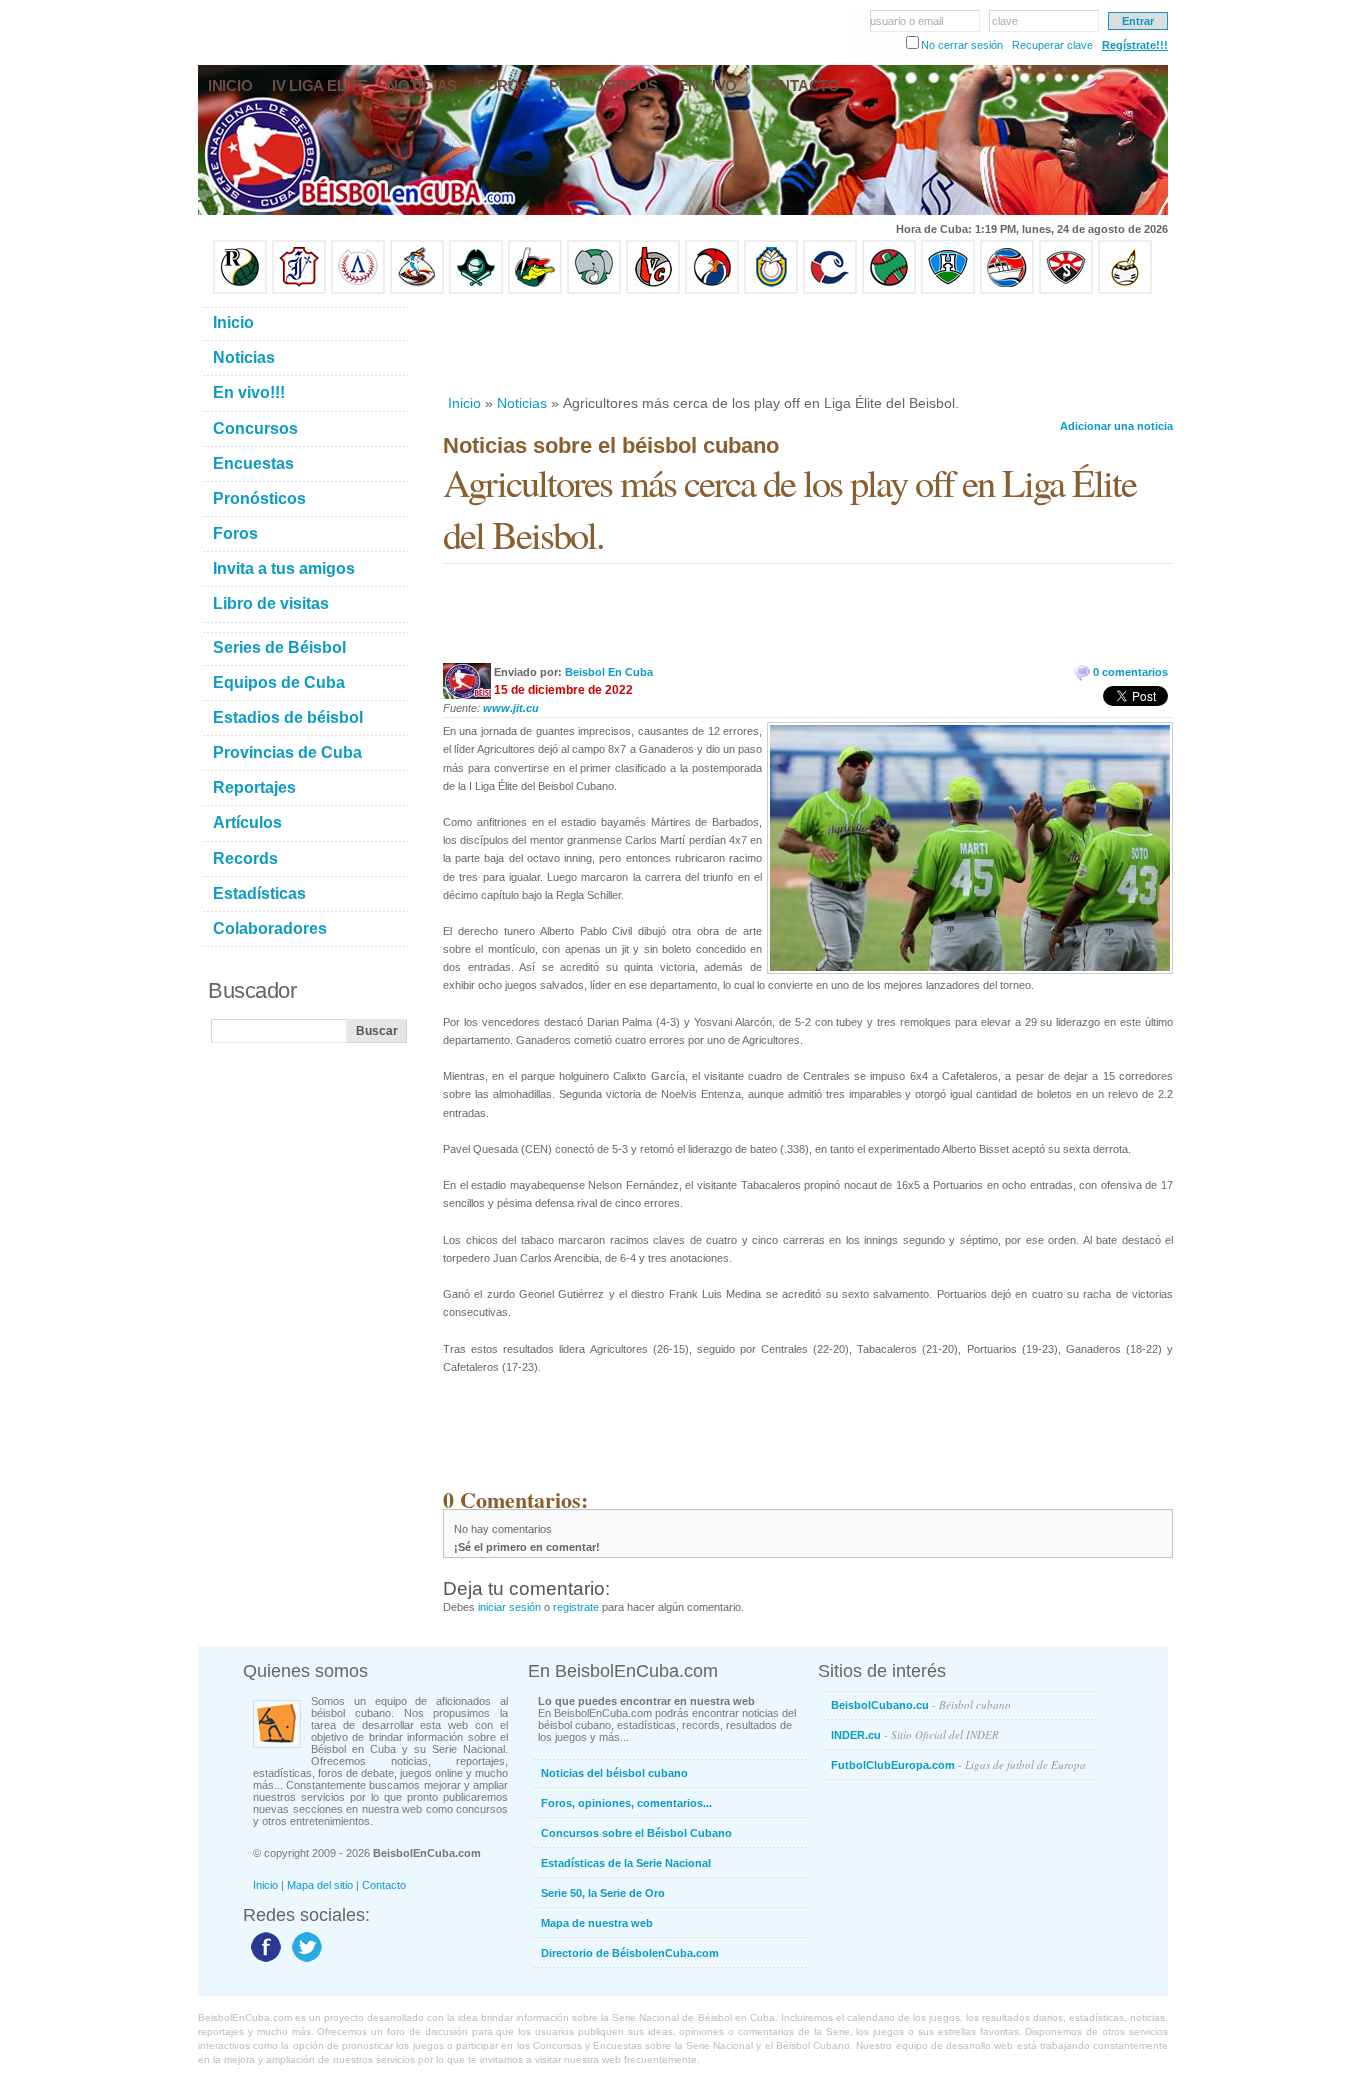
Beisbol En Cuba (609, 672)
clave (1005, 21)
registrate (576, 1607)
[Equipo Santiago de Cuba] (1066, 290)
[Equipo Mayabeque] (417, 290)
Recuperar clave (1052, 45)
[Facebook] (263, 1961)
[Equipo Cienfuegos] (594, 290)
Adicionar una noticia (1116, 426)
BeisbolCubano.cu (921, 1704)
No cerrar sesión (962, 45)
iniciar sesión (509, 1607)
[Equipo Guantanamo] (1125, 290)
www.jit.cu (511, 708)
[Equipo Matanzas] (535, 290)
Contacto (384, 1885)
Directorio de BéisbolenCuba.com (630, 1953)
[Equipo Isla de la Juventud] (476, 290)
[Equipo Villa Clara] (653, 290)
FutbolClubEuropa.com (958, 1764)
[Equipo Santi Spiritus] (712, 290)
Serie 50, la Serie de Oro (603, 1893)
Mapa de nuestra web (597, 1923)
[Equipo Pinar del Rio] (240, 290)
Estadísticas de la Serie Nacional (626, 1863)
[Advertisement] (807, 344)
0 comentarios (1130, 672)
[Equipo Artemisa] (358, 290)
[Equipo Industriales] (299, 290)
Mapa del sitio (320, 1885)
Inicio (464, 403)
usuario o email (906, 21)
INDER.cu (915, 1734)
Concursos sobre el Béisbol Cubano (636, 1833)
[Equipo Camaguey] (830, 290)
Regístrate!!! (1135, 45)
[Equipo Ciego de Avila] (771, 290)
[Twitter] (304, 1961)
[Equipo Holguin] (948, 290)
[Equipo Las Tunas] (889, 290)
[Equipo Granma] (1007, 290)
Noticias (522, 403)
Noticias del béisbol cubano (614, 1773)
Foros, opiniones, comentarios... (626, 1803)
